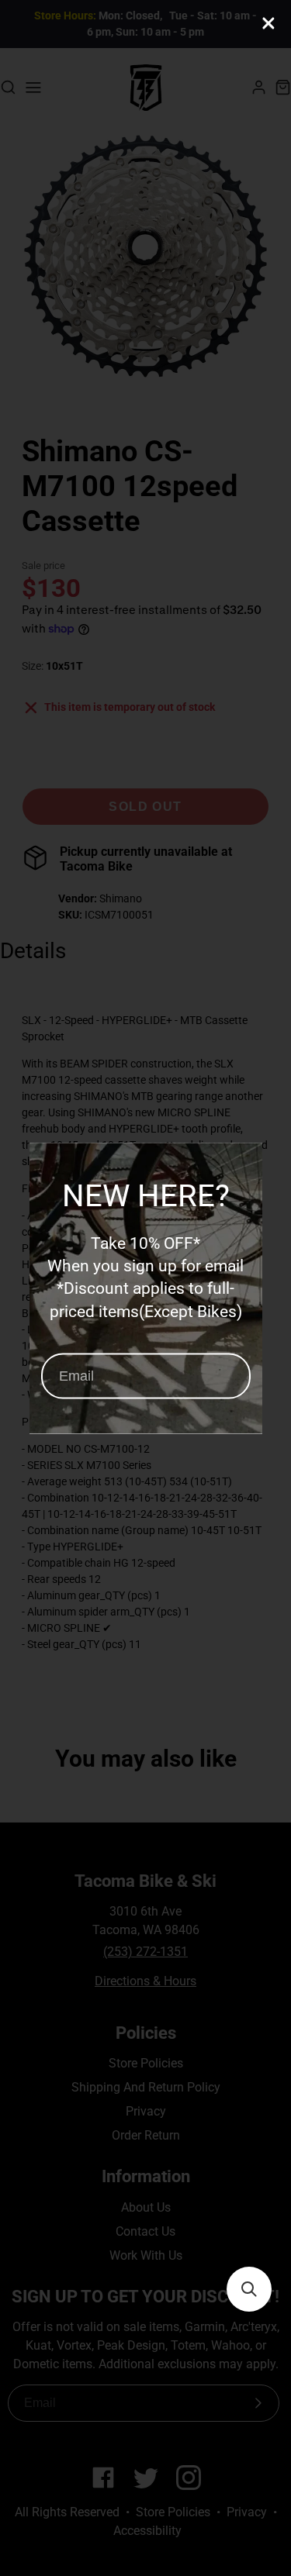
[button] (249, 2289)
